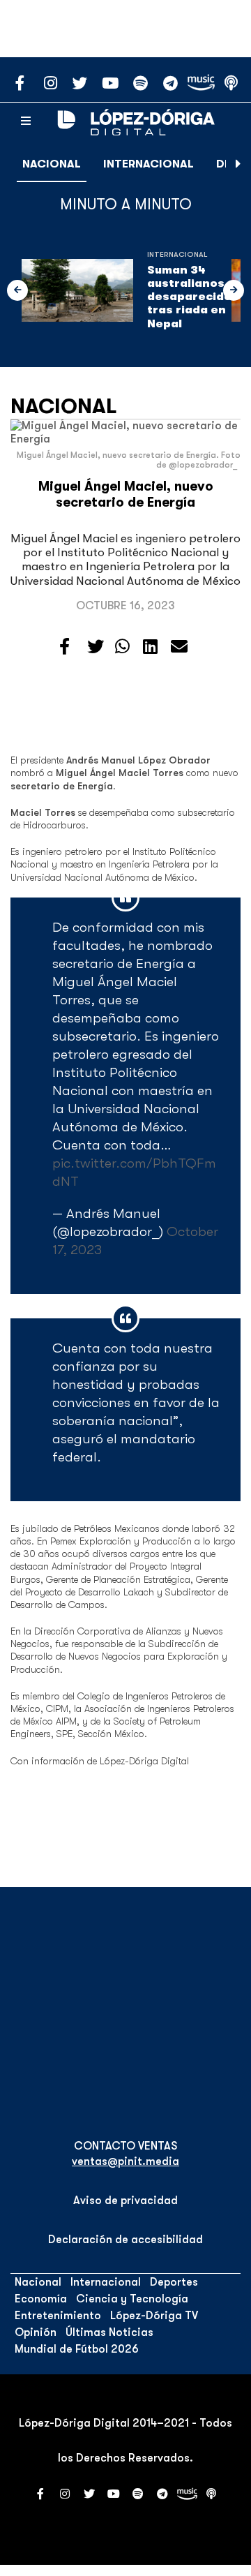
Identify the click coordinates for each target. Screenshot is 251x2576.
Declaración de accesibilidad (125, 2240)
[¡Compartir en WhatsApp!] (122, 647)
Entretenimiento (58, 2316)
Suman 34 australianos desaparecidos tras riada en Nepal (193, 297)
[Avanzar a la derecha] (238, 164)
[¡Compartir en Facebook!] (64, 647)
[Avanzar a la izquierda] (17, 290)
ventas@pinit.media (125, 2161)
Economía (41, 2299)
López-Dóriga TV (154, 2316)
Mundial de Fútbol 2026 (77, 2349)
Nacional (52, 164)
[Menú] (26, 121)
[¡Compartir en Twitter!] (96, 647)
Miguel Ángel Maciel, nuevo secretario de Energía (126, 494)
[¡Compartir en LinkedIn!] (150, 647)
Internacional (149, 164)
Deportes (174, 2282)
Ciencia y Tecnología (132, 2299)
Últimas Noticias (109, 2332)
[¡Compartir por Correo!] (179, 647)
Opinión (36, 2332)
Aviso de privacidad (125, 2201)
